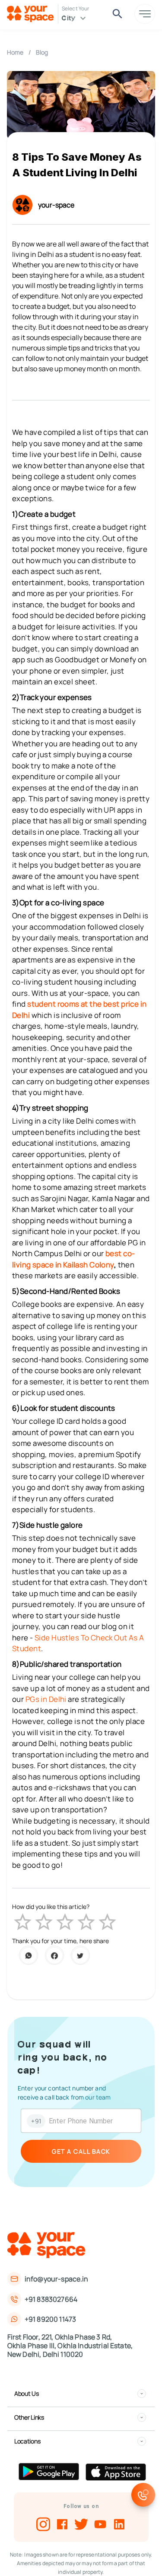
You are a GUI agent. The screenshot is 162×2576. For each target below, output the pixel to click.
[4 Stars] (86, 1922)
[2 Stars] (44, 1922)
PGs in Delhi (46, 1699)
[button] (80, 2394)
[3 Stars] (65, 1922)
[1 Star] (23, 1922)
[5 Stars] (107, 1922)
